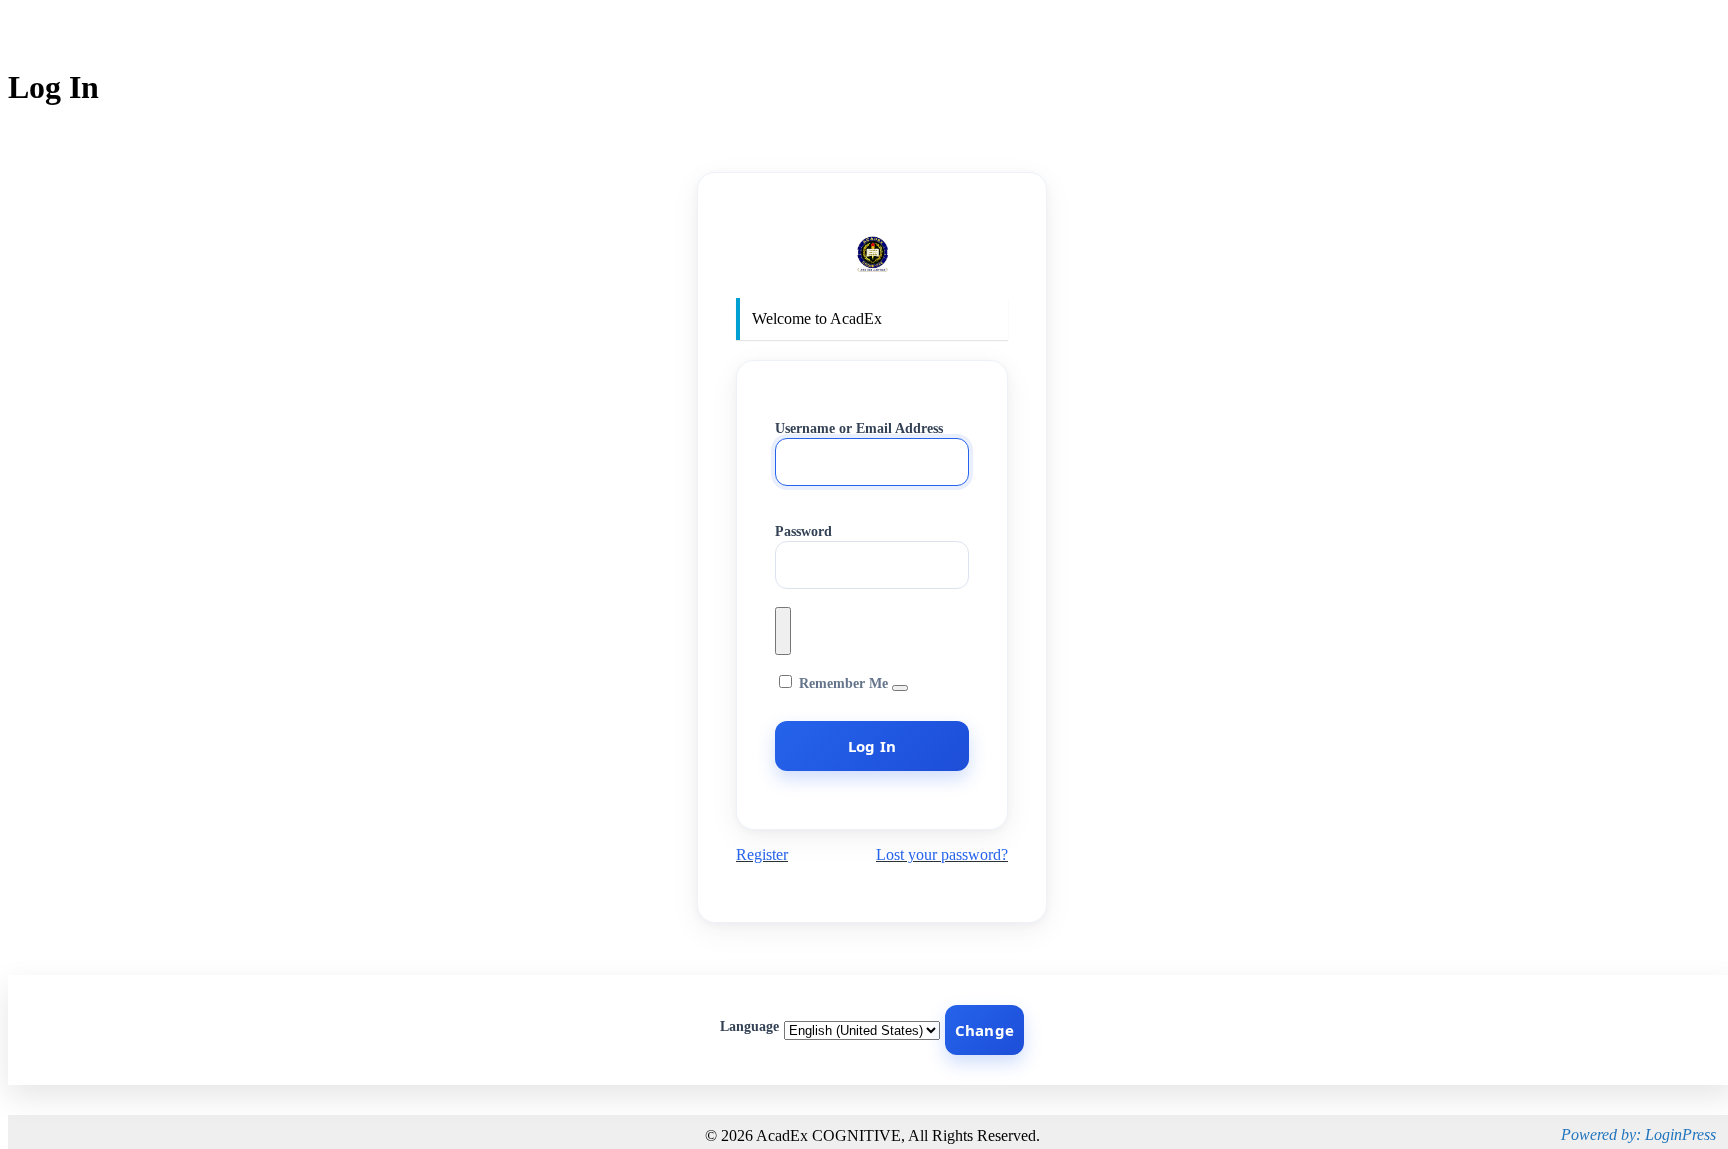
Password (803, 531)
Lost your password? (942, 854)
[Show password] (783, 631)
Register (762, 854)
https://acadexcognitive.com (872, 254)
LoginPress (1680, 1134)
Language (749, 1026)
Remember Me (843, 683)
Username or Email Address (859, 428)
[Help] (900, 688)
